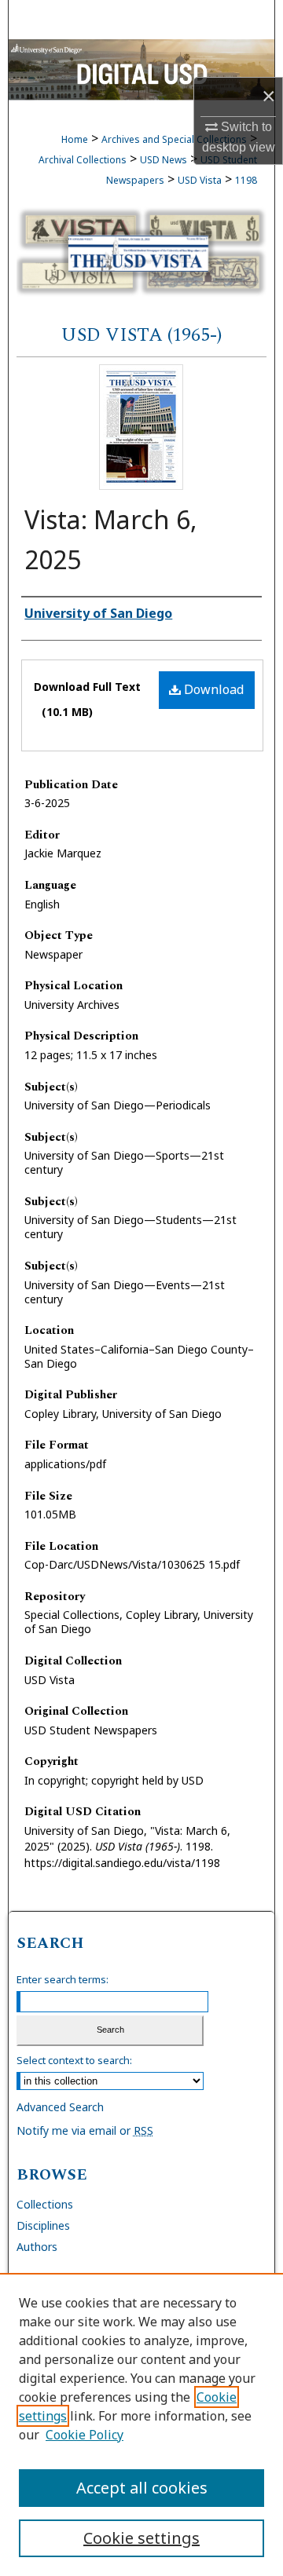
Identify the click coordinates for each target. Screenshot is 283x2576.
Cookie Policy (85, 2435)
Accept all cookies (142, 2488)
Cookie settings (141, 2538)
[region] (141, 2424)
